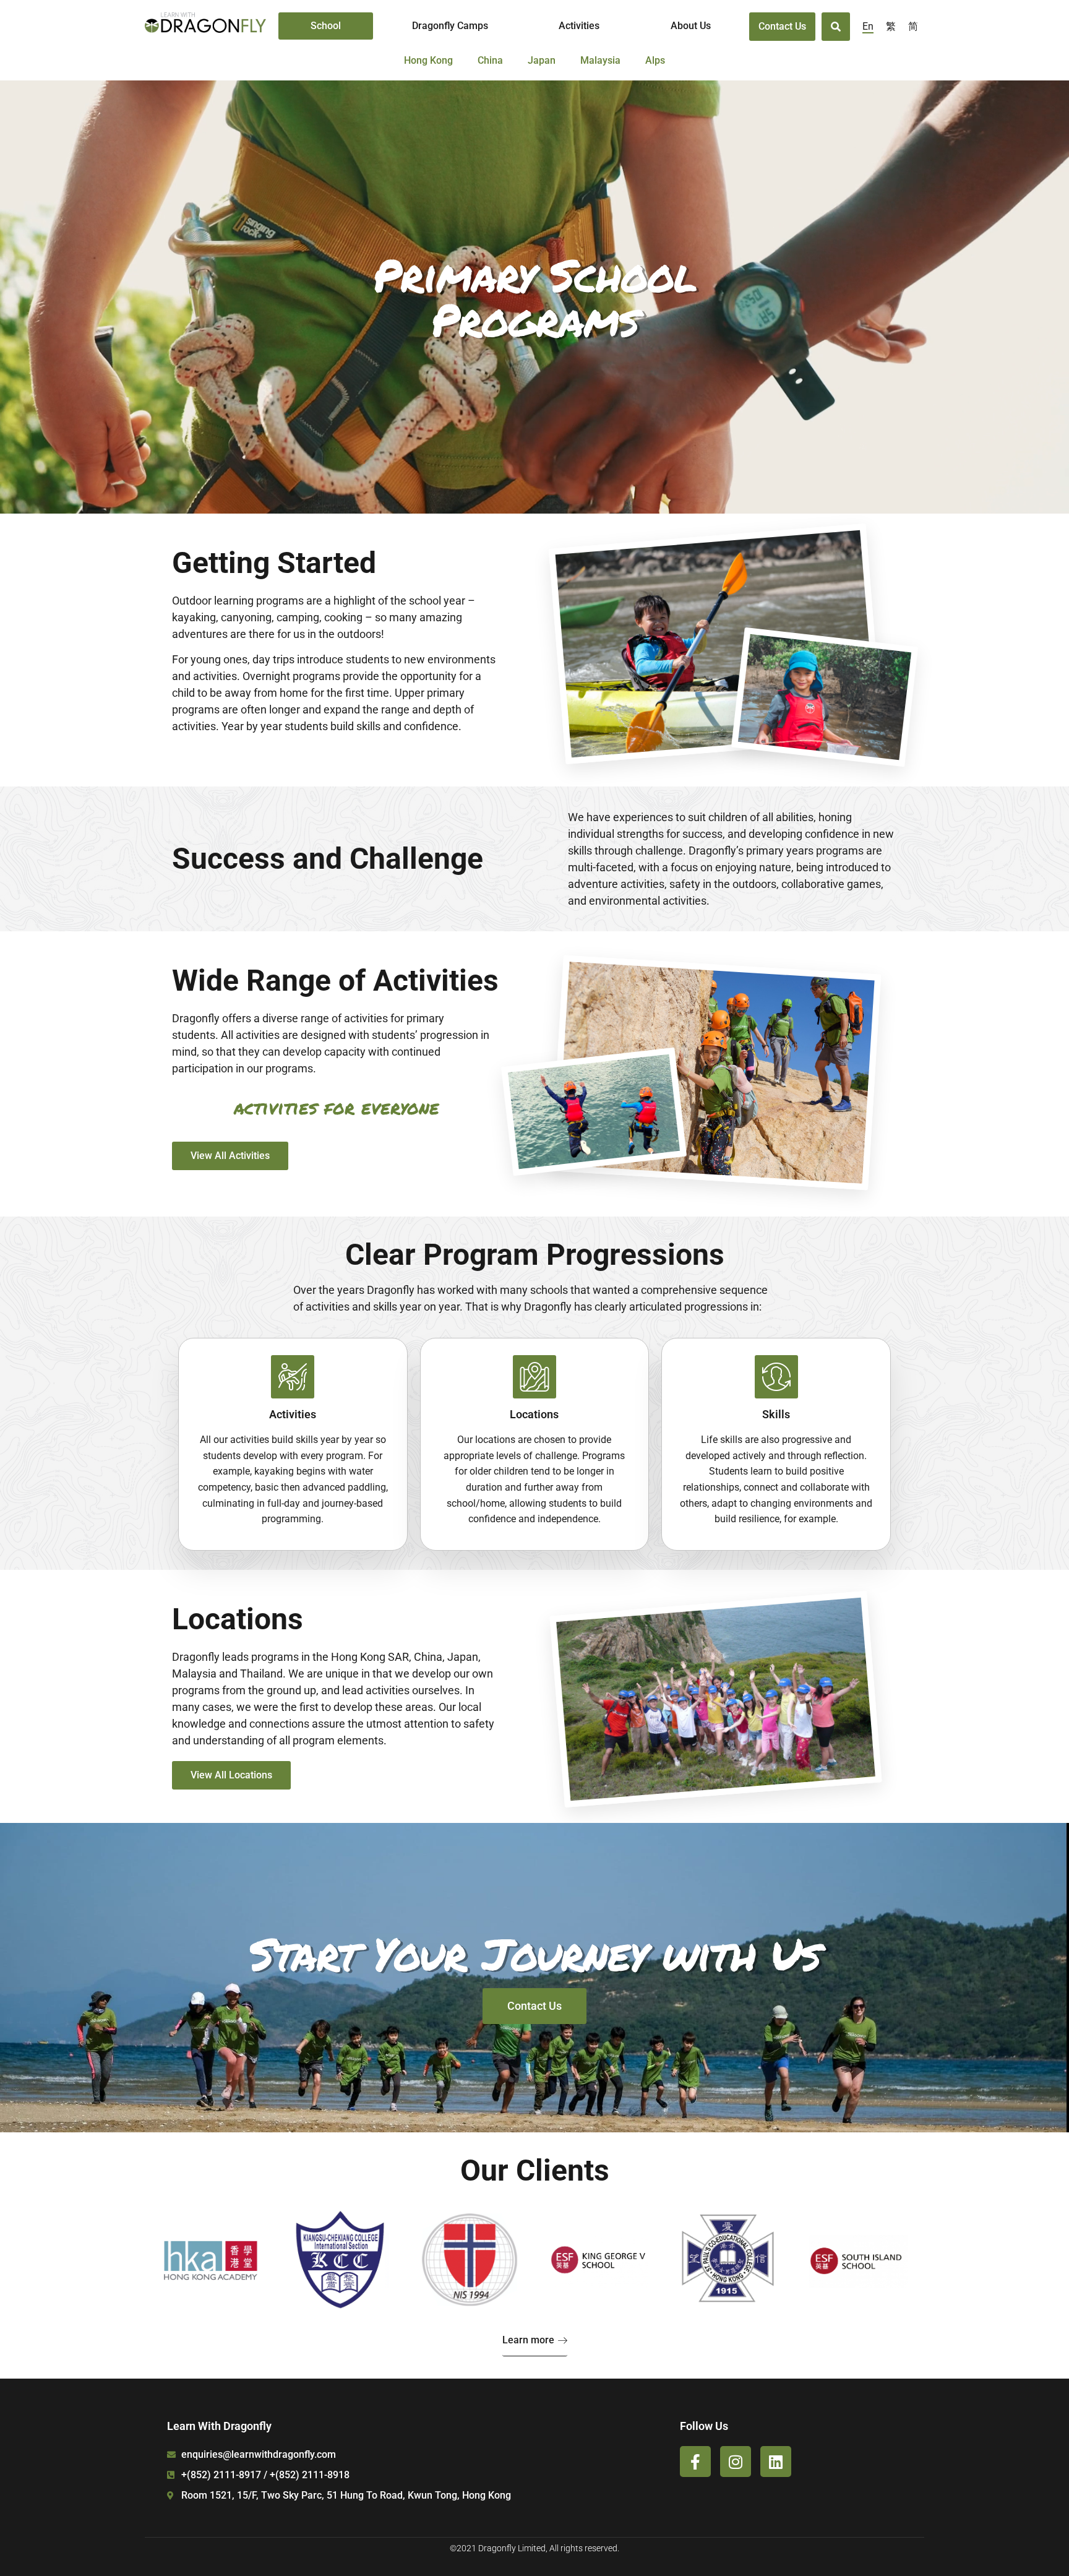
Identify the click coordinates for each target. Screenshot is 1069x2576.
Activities (579, 26)
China (490, 60)
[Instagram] (736, 2462)
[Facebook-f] (695, 2462)
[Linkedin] (776, 2462)
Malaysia (600, 60)
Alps (655, 60)
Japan (542, 60)
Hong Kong (428, 60)
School (326, 26)
